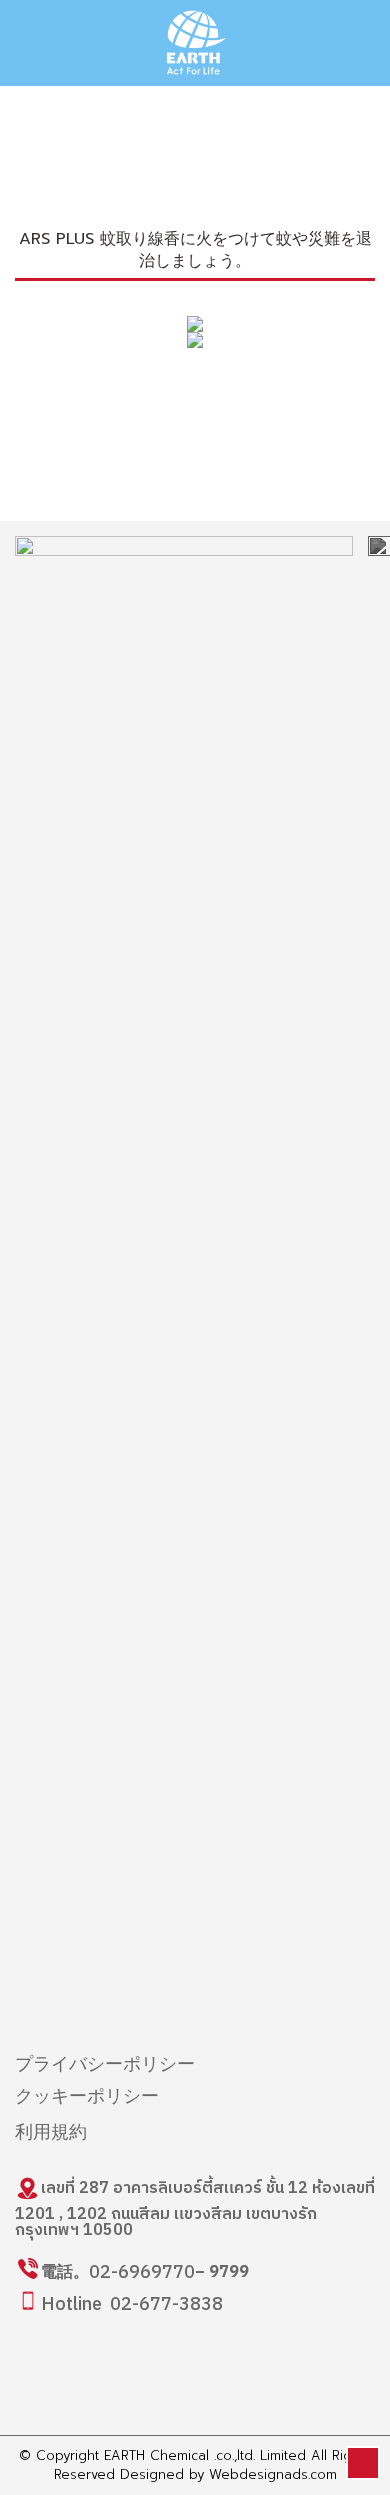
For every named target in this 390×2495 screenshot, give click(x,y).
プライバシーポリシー (105, 2065)
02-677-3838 (166, 2305)
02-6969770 (142, 2273)
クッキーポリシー (87, 2097)
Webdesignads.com (273, 2474)
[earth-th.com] (195, 43)
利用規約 (51, 2133)
